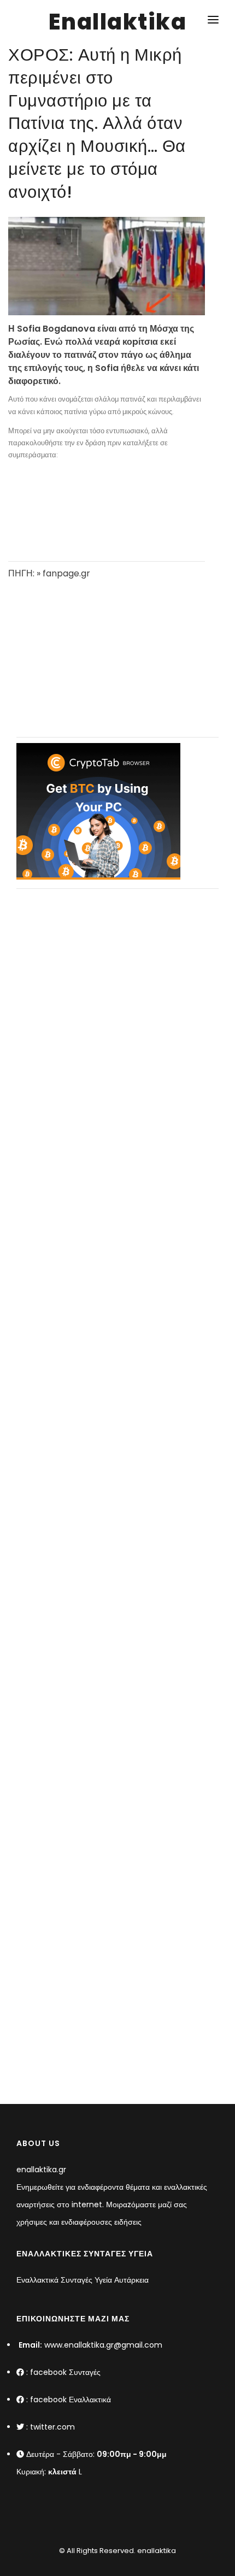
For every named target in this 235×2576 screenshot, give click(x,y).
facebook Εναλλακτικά (70, 2400)
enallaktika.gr (41, 2170)
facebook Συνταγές (65, 2372)
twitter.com (52, 2427)
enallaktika (156, 2551)
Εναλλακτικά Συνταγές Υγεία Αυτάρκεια (83, 2280)
